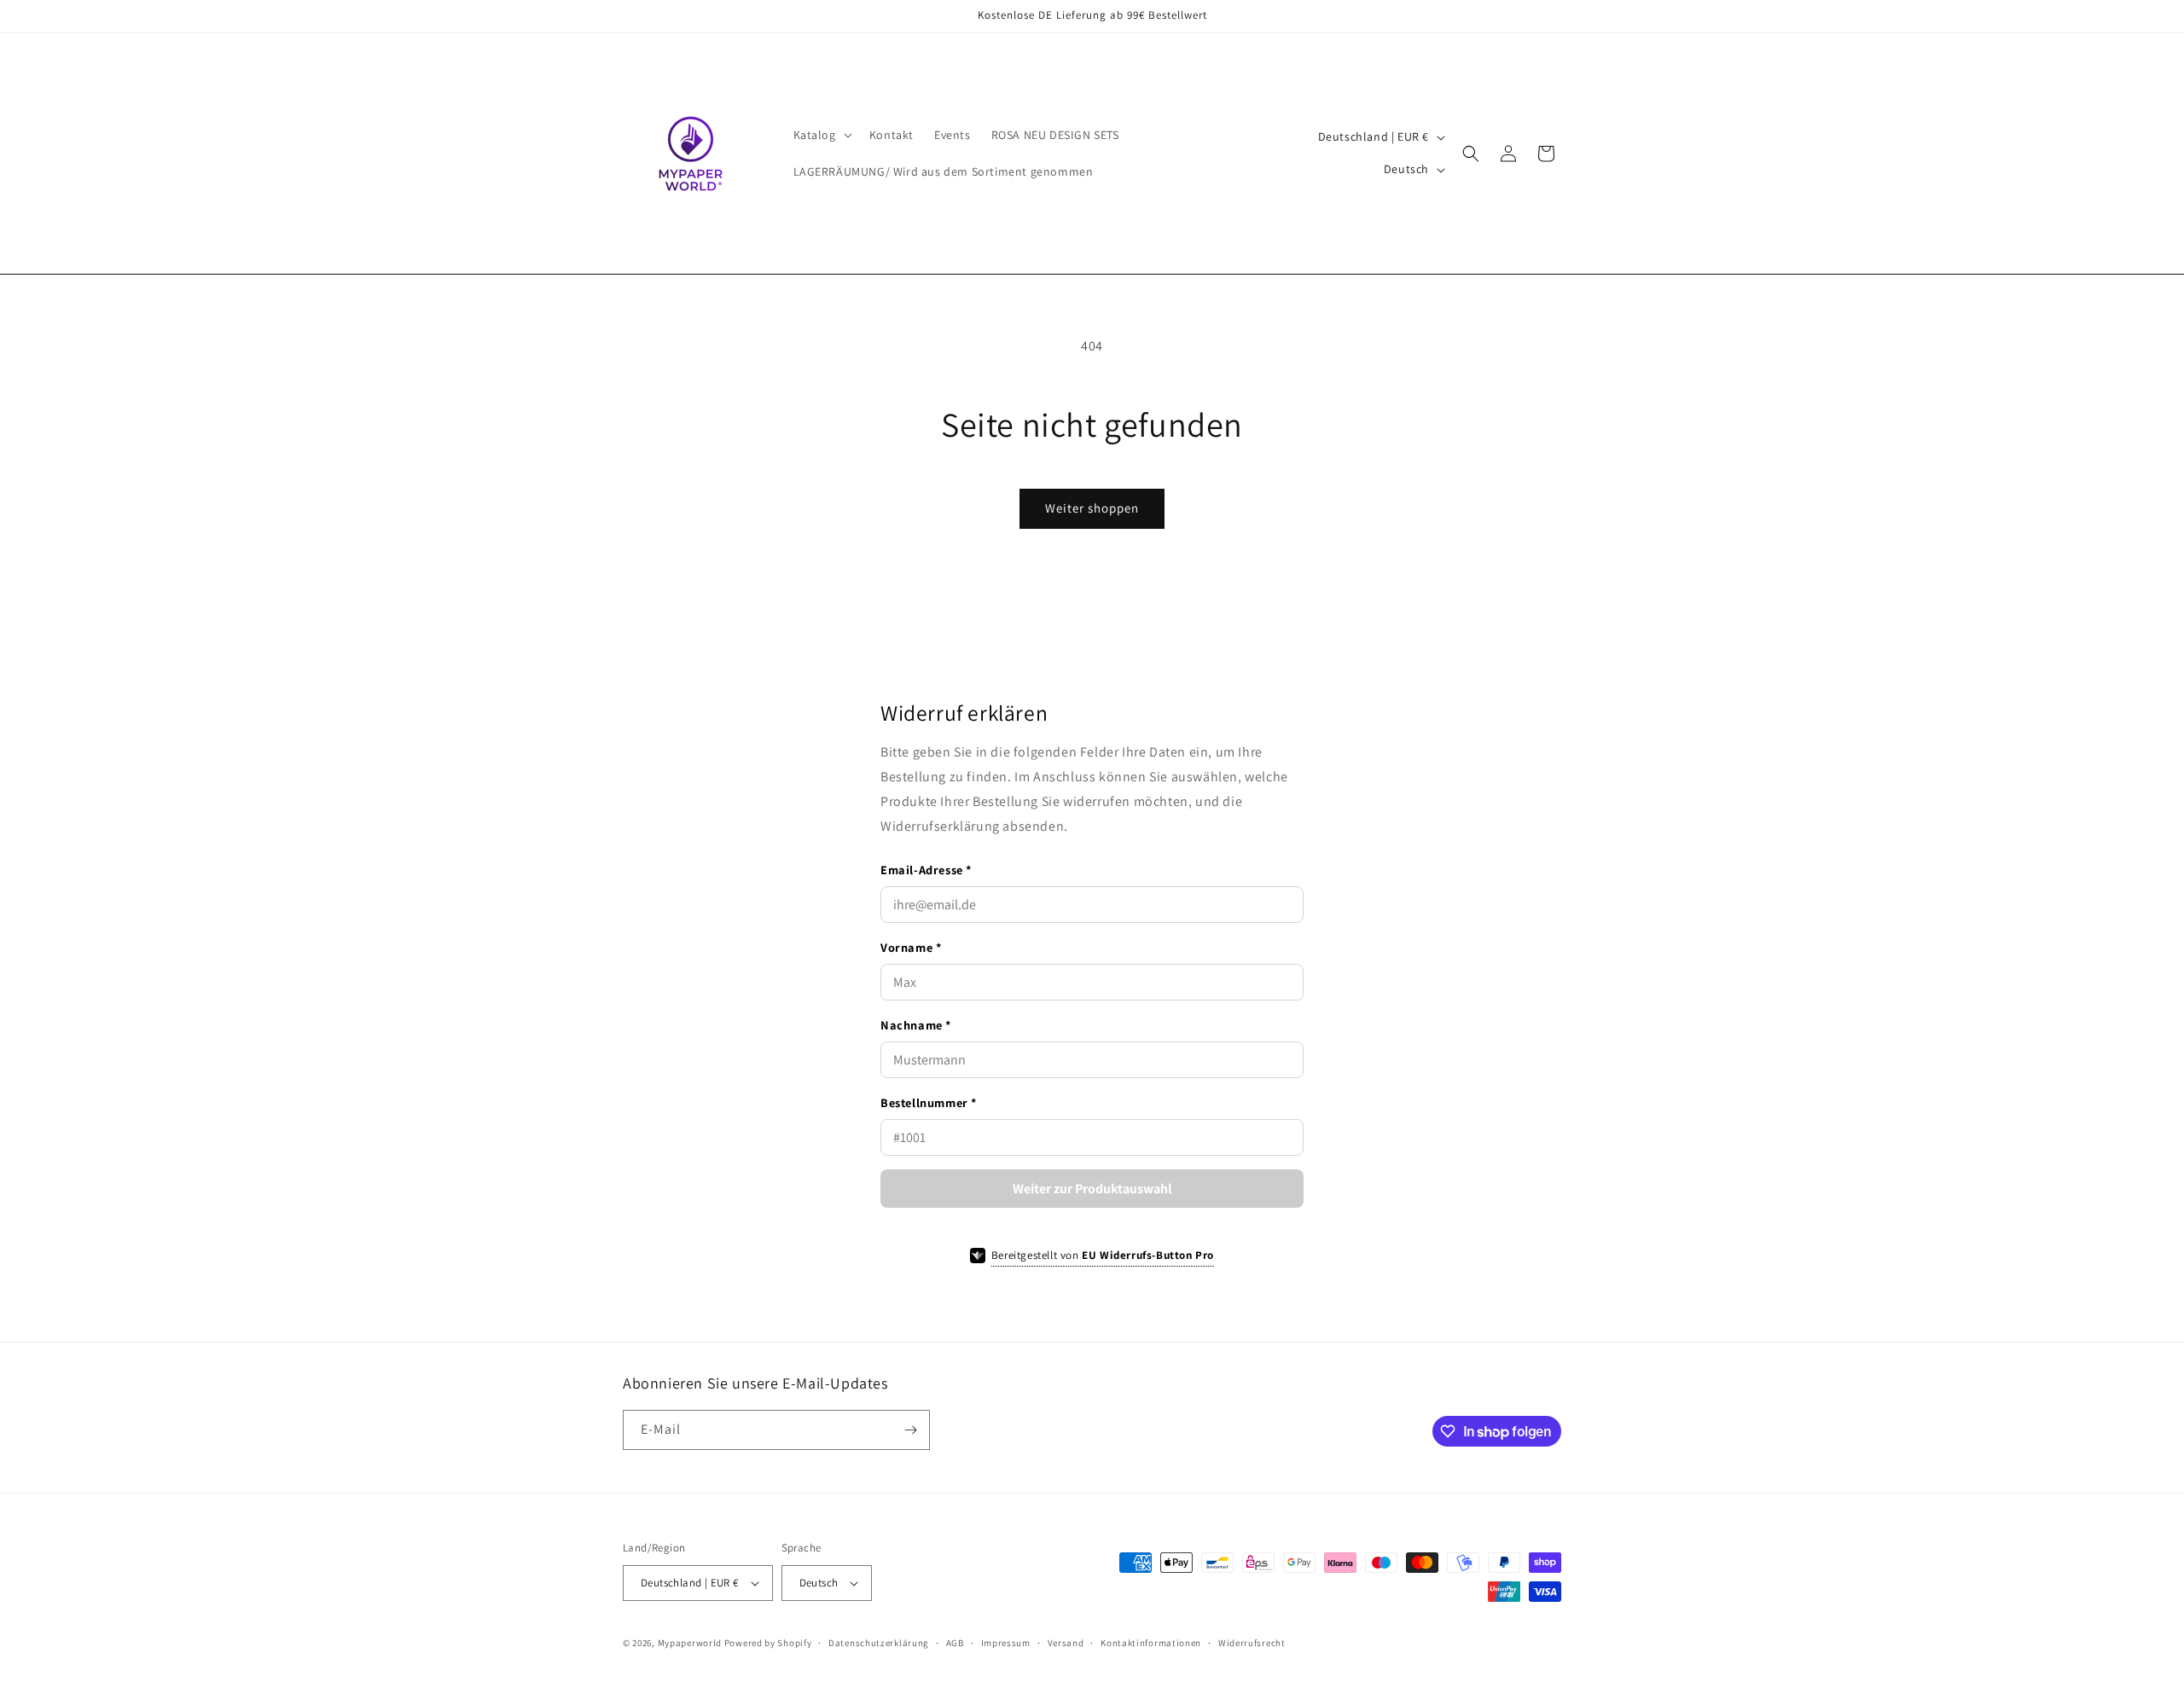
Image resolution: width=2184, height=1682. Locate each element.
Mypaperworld (690, 1643)
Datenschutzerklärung (879, 1643)
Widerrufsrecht (1252, 1643)
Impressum (1006, 1643)
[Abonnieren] (910, 1430)
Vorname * (911, 947)
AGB (955, 1643)
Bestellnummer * (929, 1102)
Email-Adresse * (926, 870)
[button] (821, 135)
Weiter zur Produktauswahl (1092, 1189)
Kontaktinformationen (1151, 1643)
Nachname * (916, 1025)
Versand (1066, 1643)
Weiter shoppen (1092, 508)
